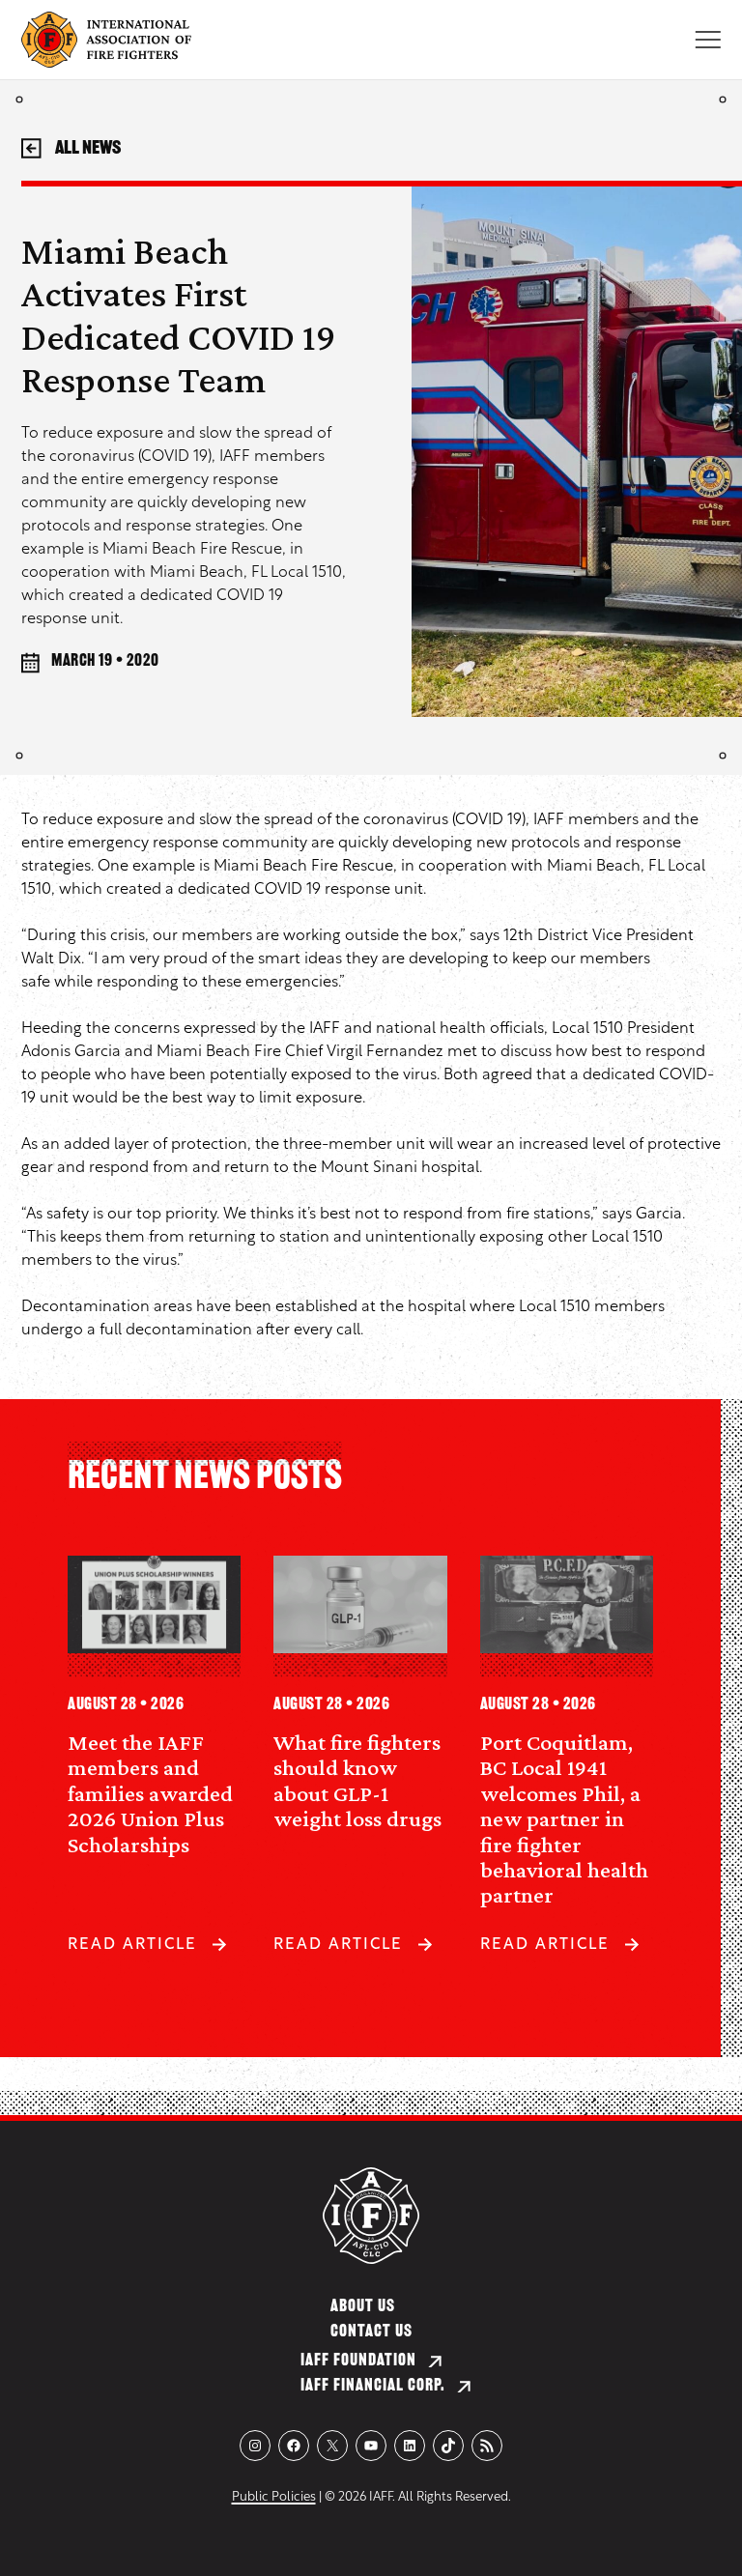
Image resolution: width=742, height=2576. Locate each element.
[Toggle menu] (708, 40)
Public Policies (274, 2497)
